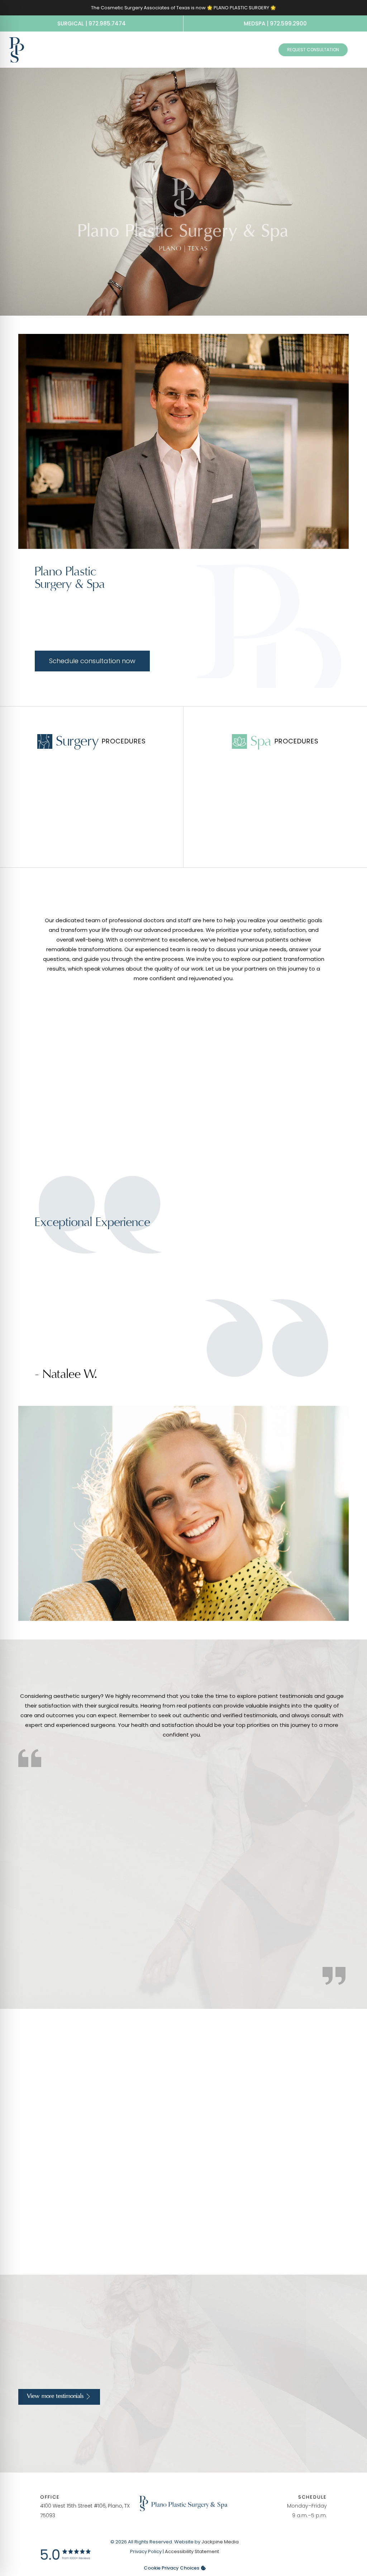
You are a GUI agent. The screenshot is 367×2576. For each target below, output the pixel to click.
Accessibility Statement (192, 2551)
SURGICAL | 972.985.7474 (92, 23)
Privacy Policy (146, 2551)
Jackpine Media (220, 2542)
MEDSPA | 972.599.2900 (275, 23)
